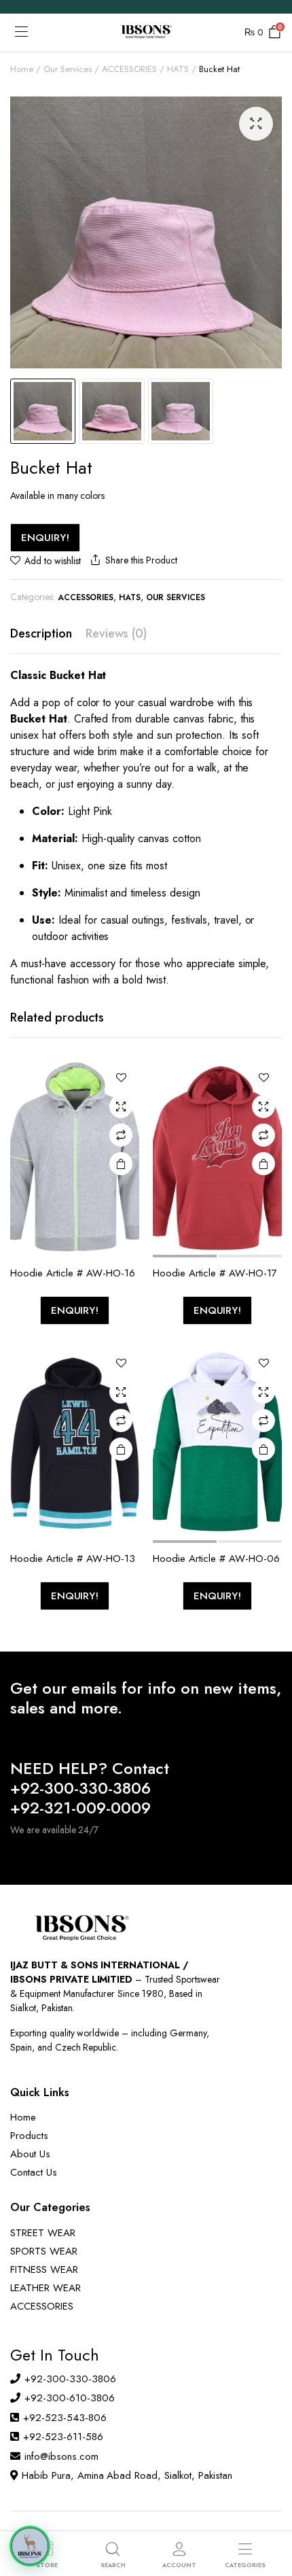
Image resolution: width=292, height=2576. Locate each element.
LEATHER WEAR (45, 2288)
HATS (178, 69)
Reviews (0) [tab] (116, 633)
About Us (30, 2154)
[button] (256, 124)
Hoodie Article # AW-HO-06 (216, 1559)
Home (22, 69)
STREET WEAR (43, 2233)
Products (29, 2136)
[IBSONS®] (146, 33)
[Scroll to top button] (270, 2515)
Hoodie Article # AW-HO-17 (215, 1273)
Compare (121, 1135)
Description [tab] (41, 633)
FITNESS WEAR (44, 2269)
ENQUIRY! (45, 538)
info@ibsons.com (61, 2456)
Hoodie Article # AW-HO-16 (73, 1273)
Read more (121, 1164)
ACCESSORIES (130, 69)
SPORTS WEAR (44, 2251)
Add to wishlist (53, 561)
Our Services (68, 69)
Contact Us (34, 2172)
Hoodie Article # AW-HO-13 (73, 1559)
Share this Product (141, 560)
